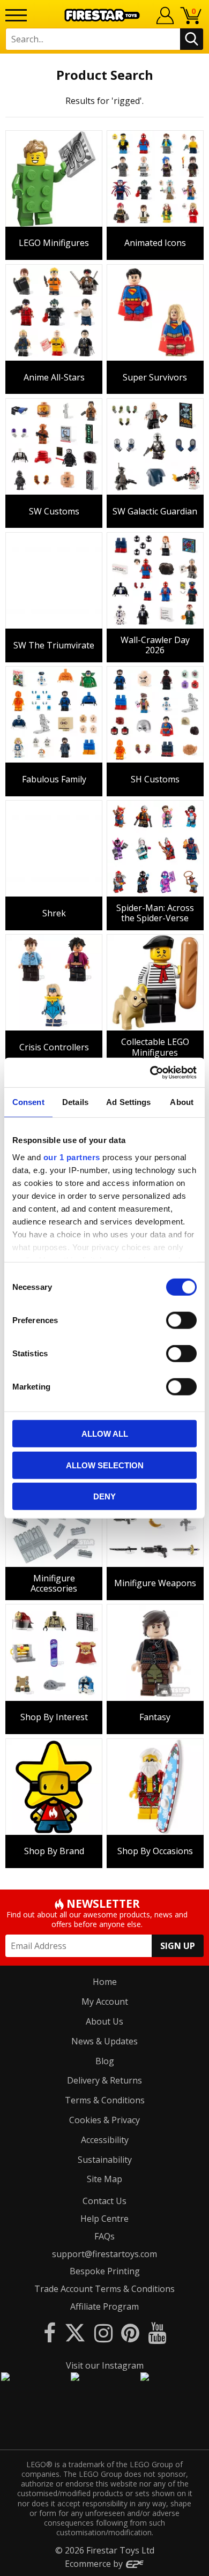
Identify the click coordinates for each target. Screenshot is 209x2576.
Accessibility (105, 2140)
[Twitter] (75, 2332)
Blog (105, 2061)
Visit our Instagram (105, 2365)
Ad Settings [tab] (128, 1102)
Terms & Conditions (105, 2100)
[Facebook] (50, 2332)
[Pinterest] (130, 2332)
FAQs (104, 2236)
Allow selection (105, 1465)
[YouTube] (157, 2332)
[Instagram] (103, 2332)
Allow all (105, 1434)
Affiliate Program (104, 2306)
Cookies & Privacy (104, 2120)
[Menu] (16, 15)
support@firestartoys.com (104, 2254)
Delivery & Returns (104, 2080)
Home (105, 1982)
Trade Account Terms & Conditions (104, 2289)
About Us (104, 2021)
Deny (104, 1496)
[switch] (181, 1320)
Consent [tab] (28, 1102)
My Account (105, 2002)
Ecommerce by (95, 2564)
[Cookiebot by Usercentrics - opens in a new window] (150, 1072)
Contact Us (104, 2201)
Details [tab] (75, 1102)
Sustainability (105, 2160)
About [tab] (182, 1102)
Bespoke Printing (105, 2271)
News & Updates (104, 2041)
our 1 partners (72, 1157)
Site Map (104, 2179)
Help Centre (104, 2219)
